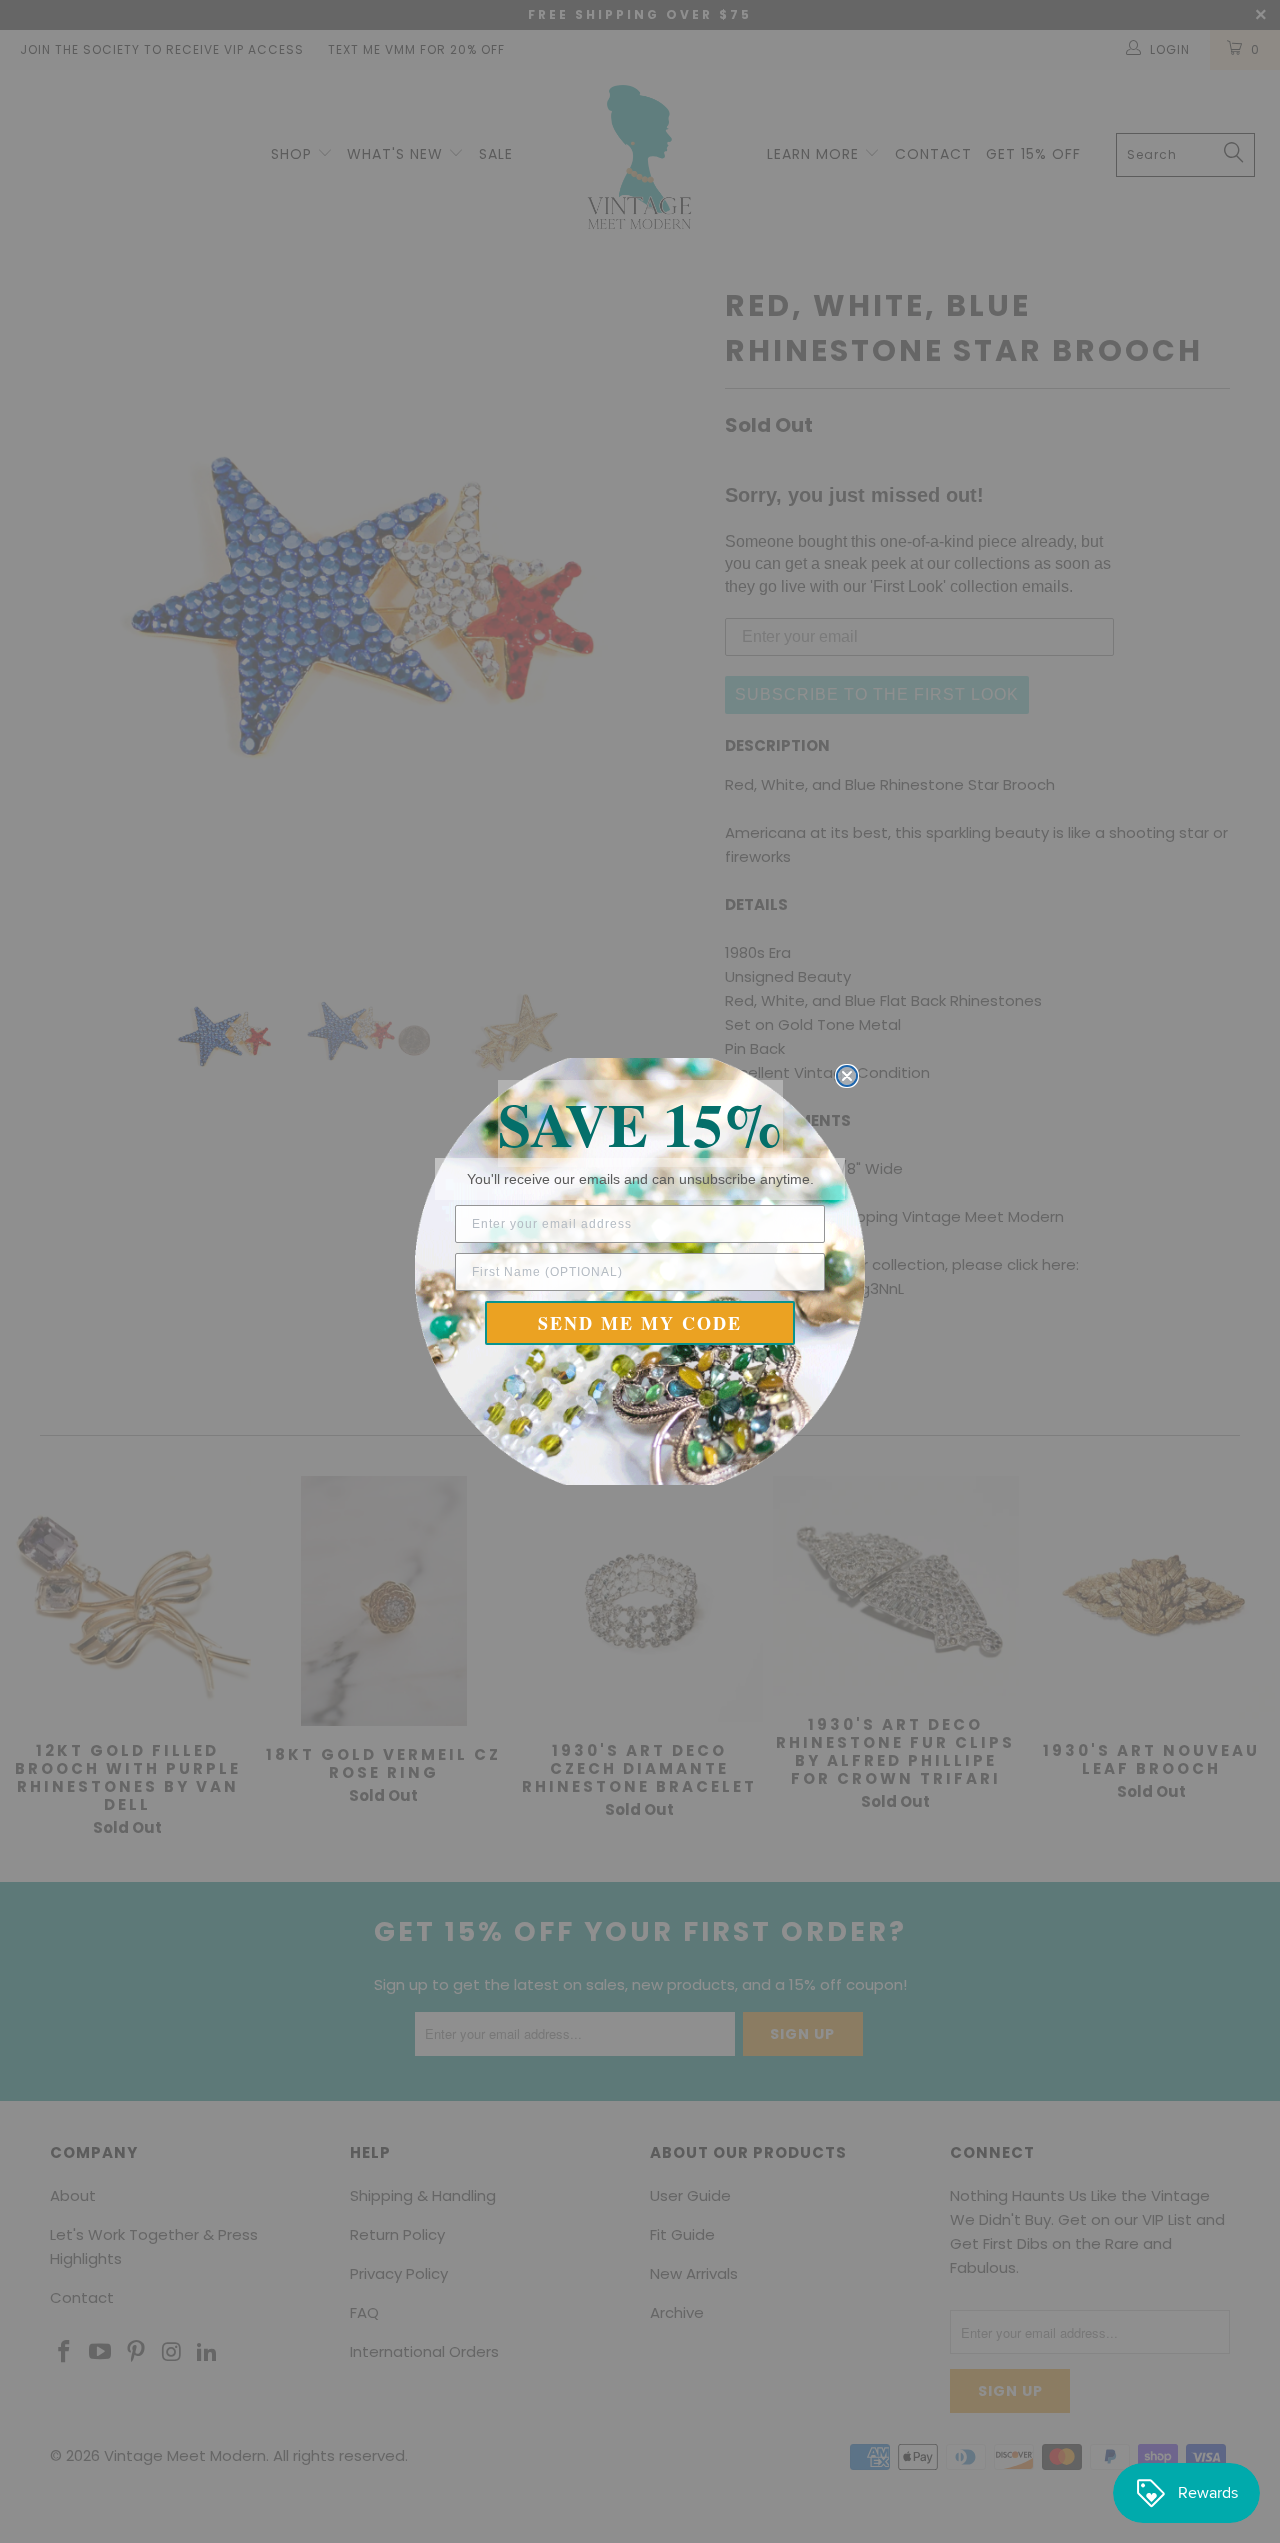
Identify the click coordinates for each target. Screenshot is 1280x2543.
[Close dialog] (847, 1076)
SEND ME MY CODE (640, 1323)
